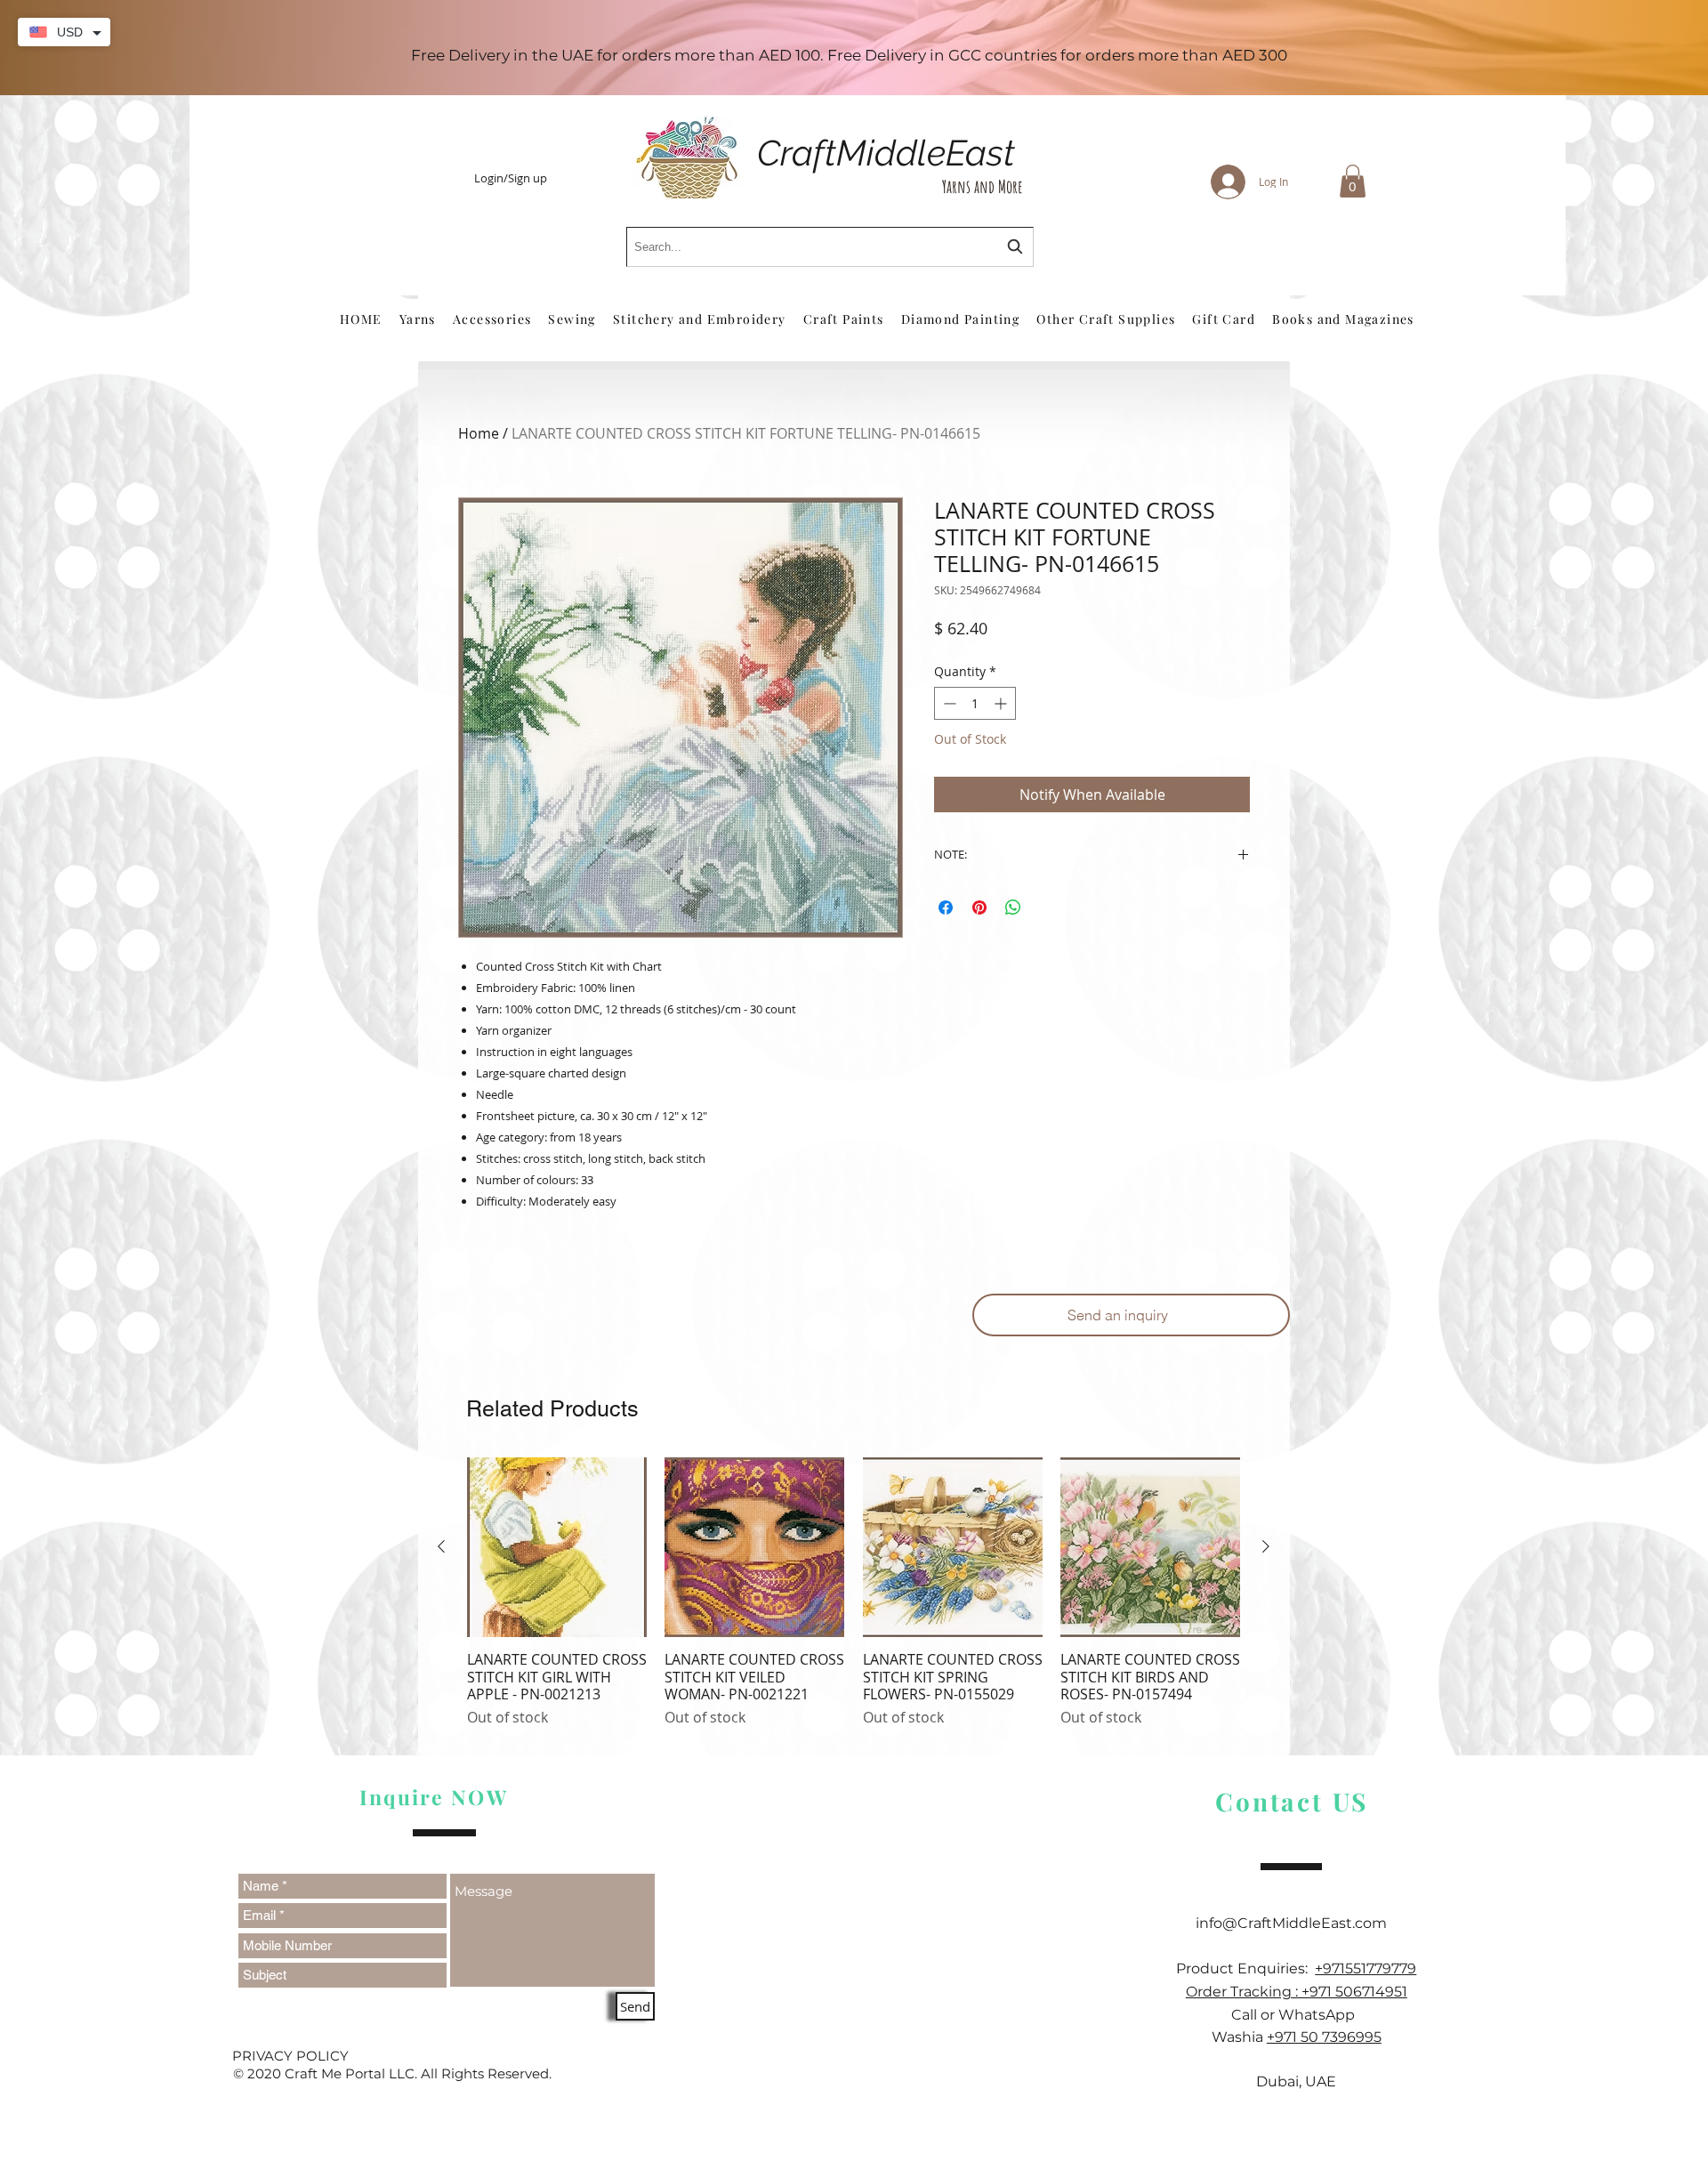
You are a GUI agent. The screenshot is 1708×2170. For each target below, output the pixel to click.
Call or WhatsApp (1297, 2015)
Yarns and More (983, 186)
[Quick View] (557, 1547)
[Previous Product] (441, 1546)
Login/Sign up (511, 179)
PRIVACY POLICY (290, 2056)
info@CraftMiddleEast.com (1297, 1923)
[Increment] (1002, 703)
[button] (1353, 181)
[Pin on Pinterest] (979, 908)
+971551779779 (1366, 1968)
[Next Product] (1266, 1546)
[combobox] (830, 247)
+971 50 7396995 (1324, 2037)
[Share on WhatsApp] (1013, 908)
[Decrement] (948, 703)
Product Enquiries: (1245, 1968)
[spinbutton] (975, 703)
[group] (854, 1601)
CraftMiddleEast (886, 153)
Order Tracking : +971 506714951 (1297, 1992)
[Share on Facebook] (946, 908)
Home (479, 433)
